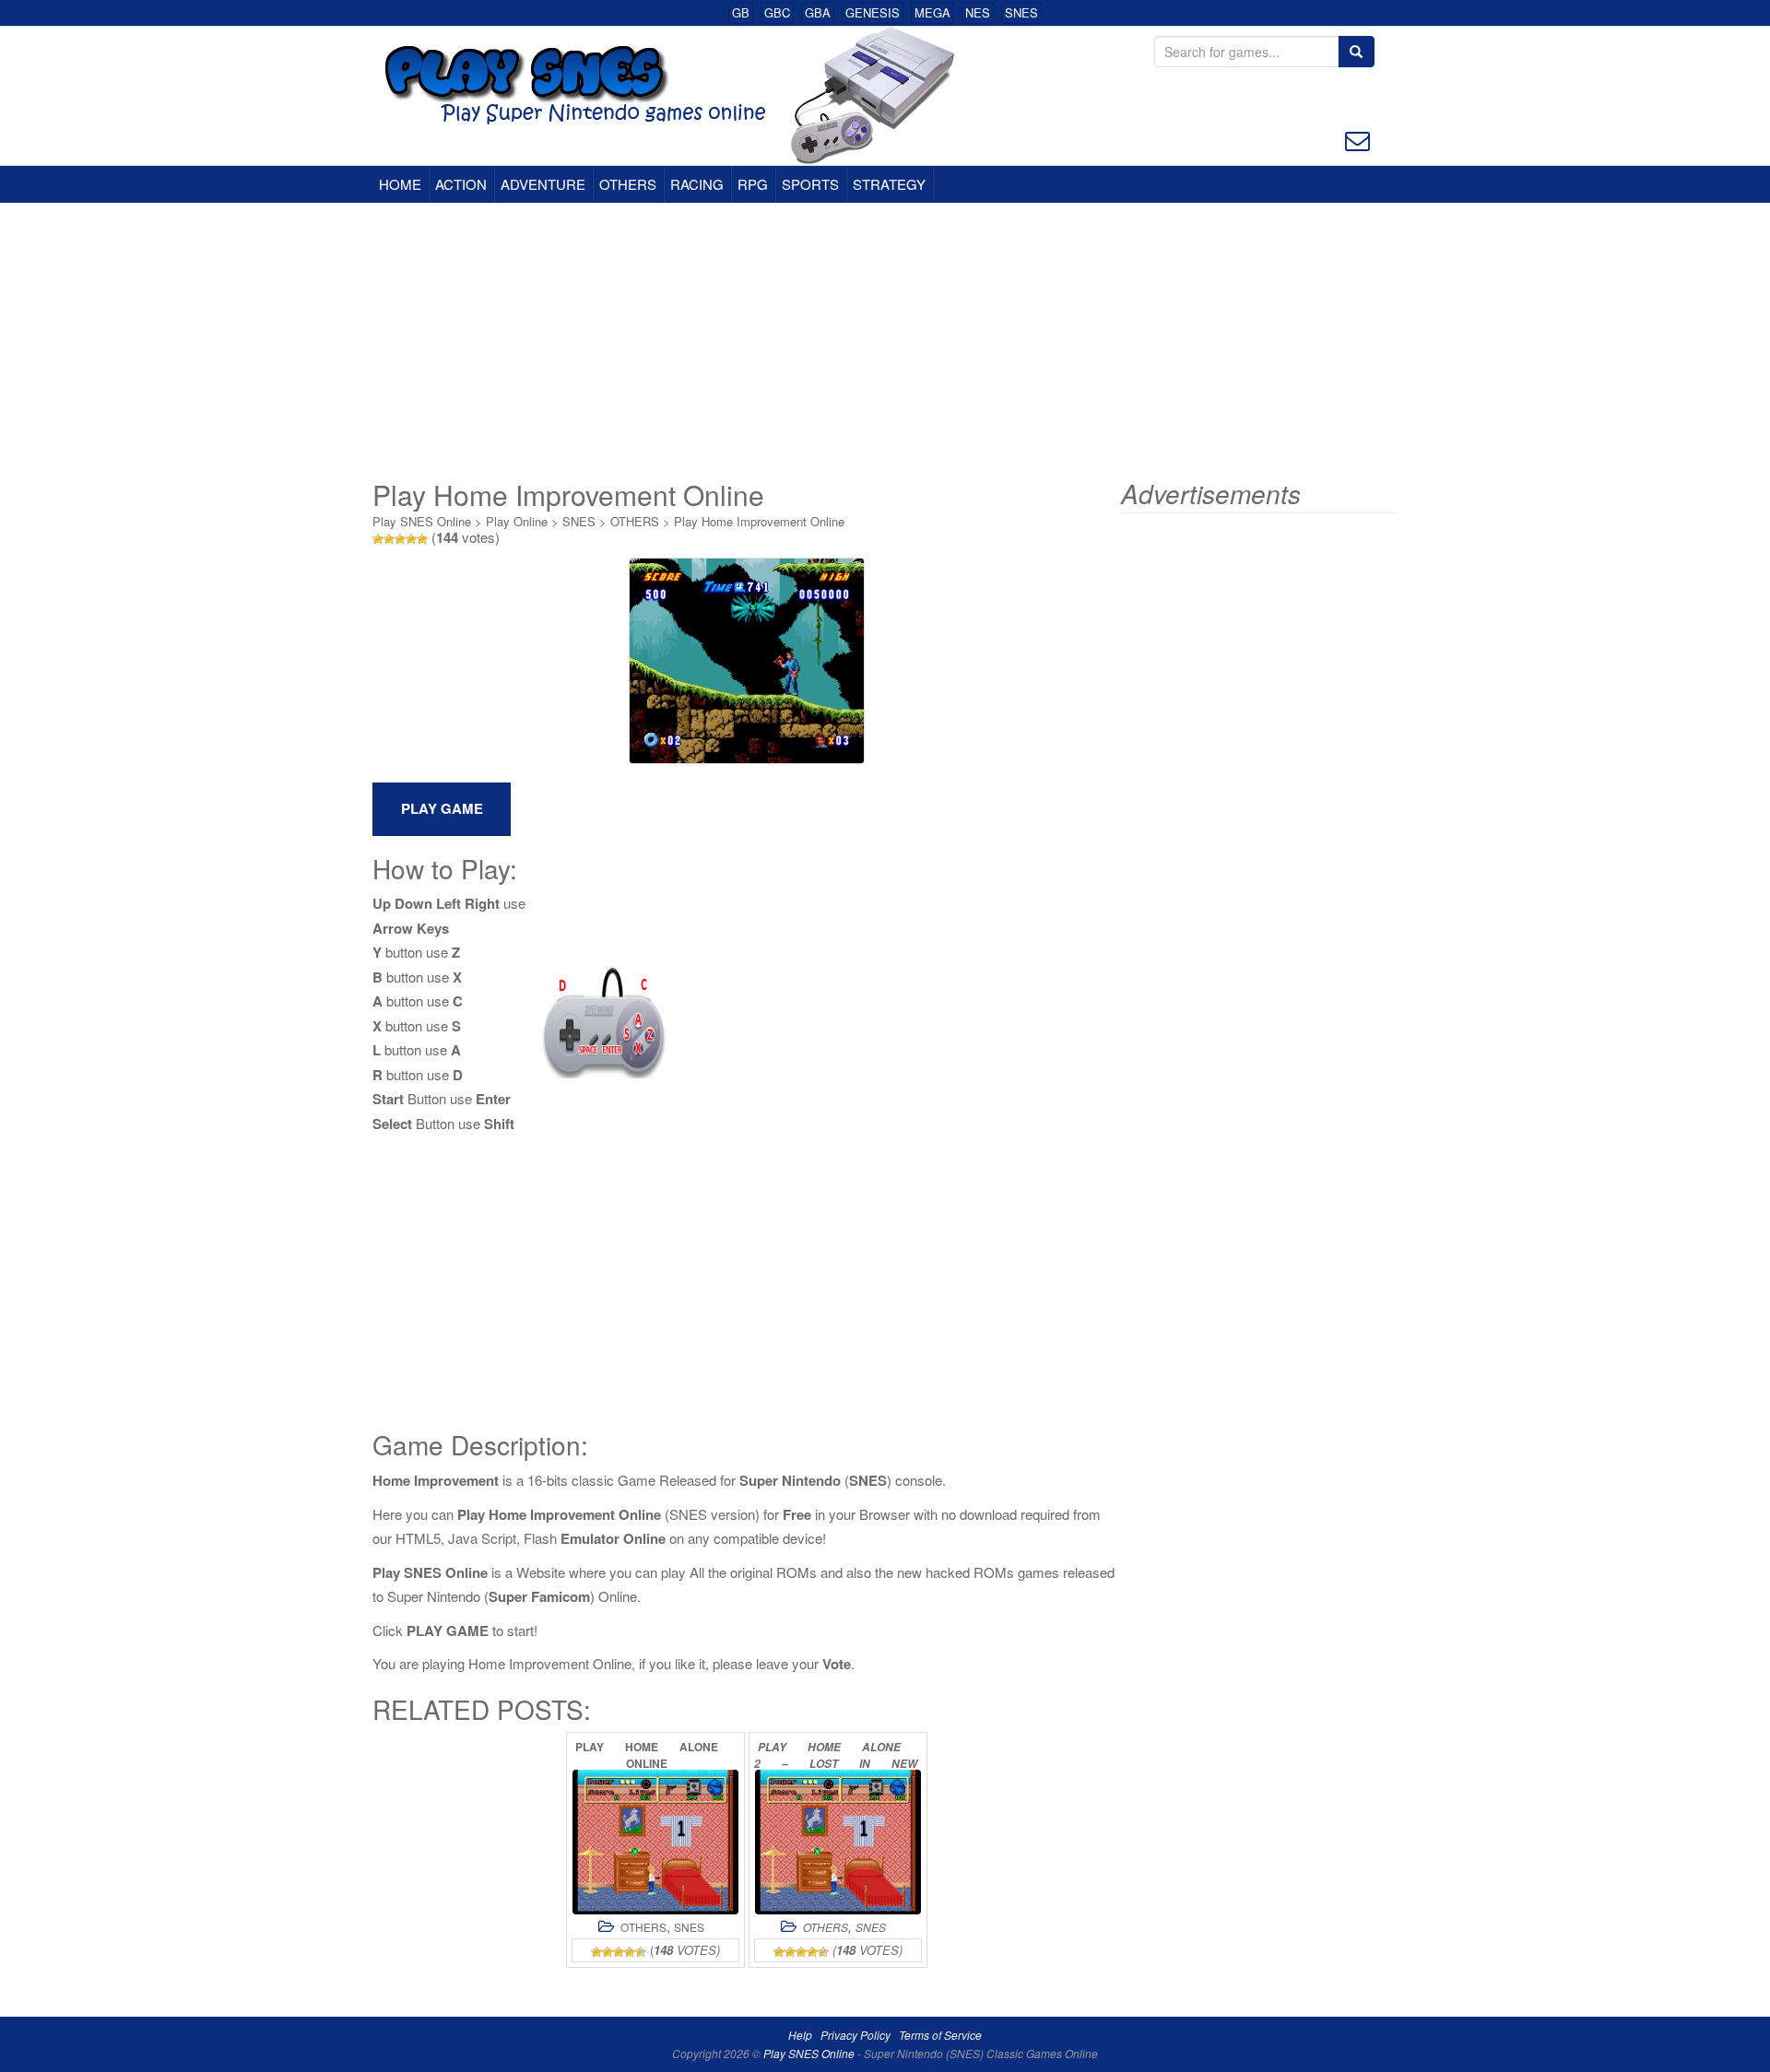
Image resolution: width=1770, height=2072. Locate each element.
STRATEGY (889, 184)
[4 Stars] (411, 539)
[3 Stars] (400, 539)
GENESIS (873, 12)
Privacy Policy (855, 2035)
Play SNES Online (422, 521)
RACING (697, 184)
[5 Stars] (422, 539)
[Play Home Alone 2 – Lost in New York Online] (838, 1842)
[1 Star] (378, 539)
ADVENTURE (543, 184)
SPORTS (810, 184)
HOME (400, 184)
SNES (1021, 12)
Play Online (517, 521)
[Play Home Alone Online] (655, 1842)
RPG (753, 184)
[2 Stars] (389, 539)
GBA (818, 12)
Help (800, 2035)
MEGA (932, 12)
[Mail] (1357, 139)
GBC (777, 12)
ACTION (461, 184)
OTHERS (628, 184)
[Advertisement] (885, 341)
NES (978, 12)
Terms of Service (940, 2035)
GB (741, 12)
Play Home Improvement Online (759, 521)
